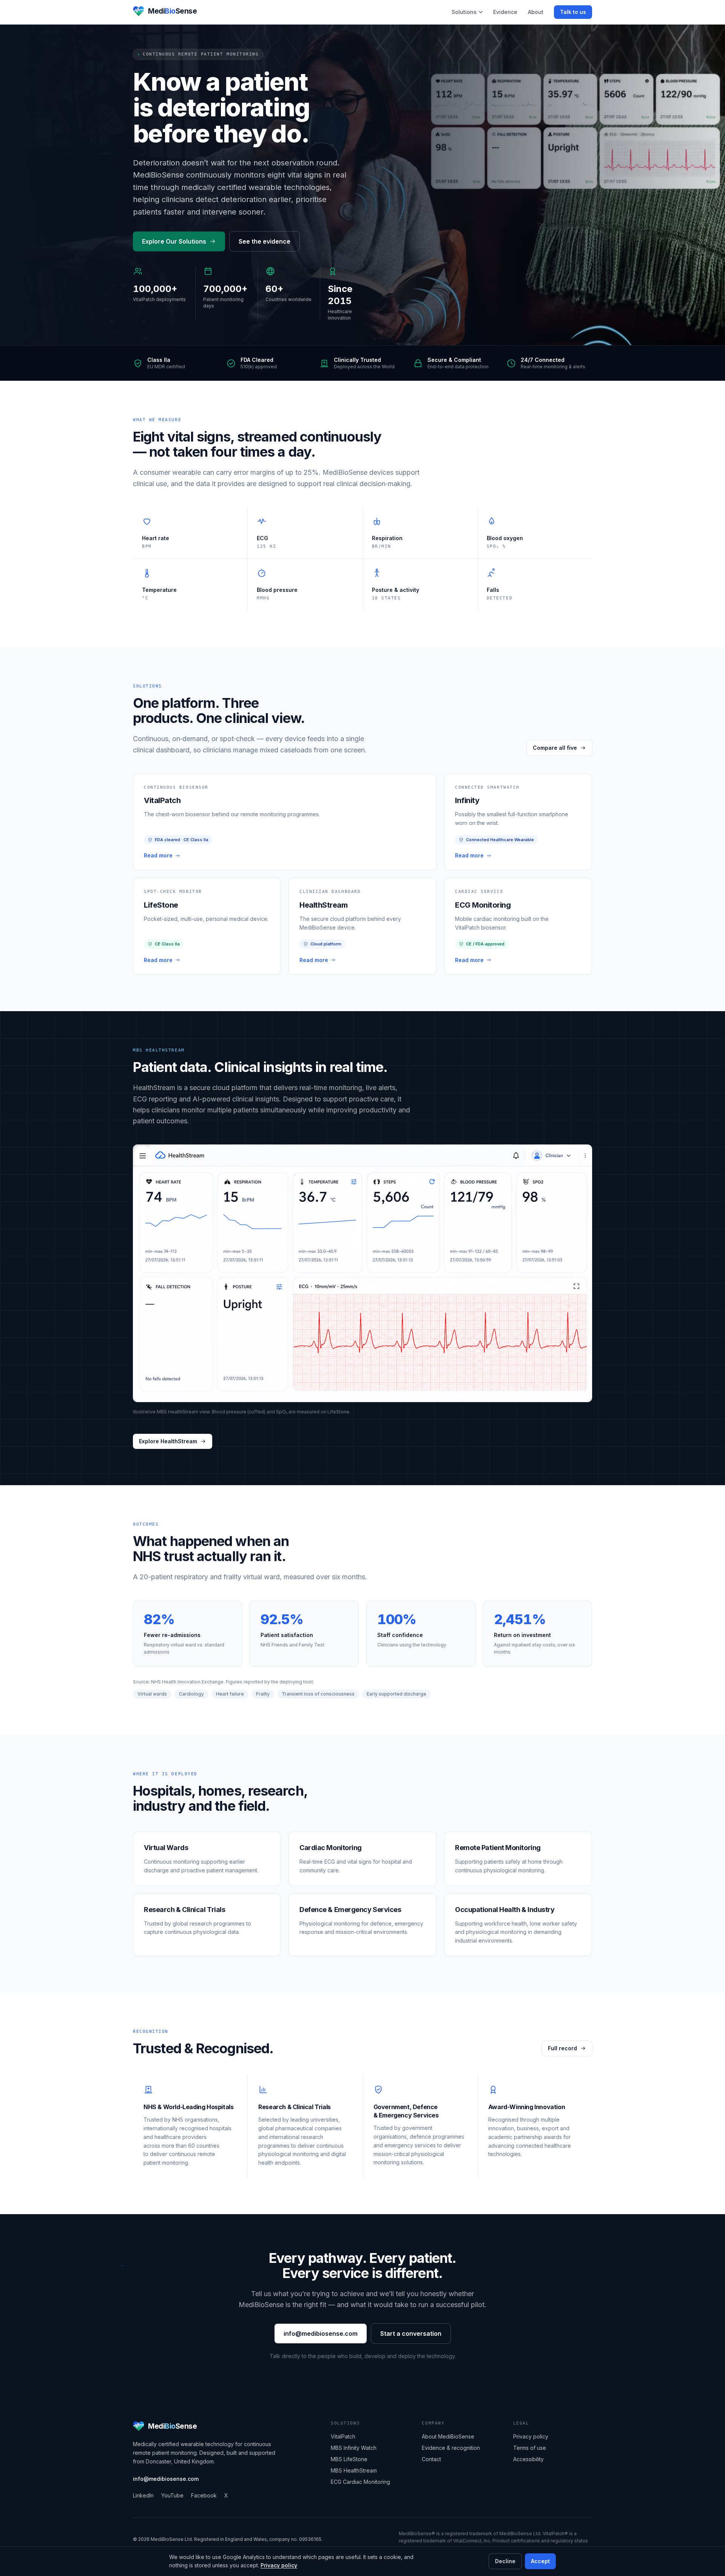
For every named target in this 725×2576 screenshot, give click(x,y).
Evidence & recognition (451, 2448)
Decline (505, 2561)
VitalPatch (343, 2436)
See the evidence (265, 241)
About (536, 12)
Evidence (505, 12)
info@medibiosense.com (321, 2334)
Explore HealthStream (168, 1441)
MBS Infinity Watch (354, 2448)
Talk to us (573, 12)
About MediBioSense (448, 2436)
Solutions (464, 12)
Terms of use (530, 2448)
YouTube (172, 2495)
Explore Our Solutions (174, 241)
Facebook (204, 2495)
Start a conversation (411, 2334)
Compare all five (555, 748)
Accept (540, 2561)
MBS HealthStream (354, 2470)
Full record (562, 2048)
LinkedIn (143, 2495)
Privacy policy (279, 2565)
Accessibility (528, 2459)
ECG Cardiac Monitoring (360, 2482)
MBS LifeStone (349, 2459)
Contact (431, 2459)
